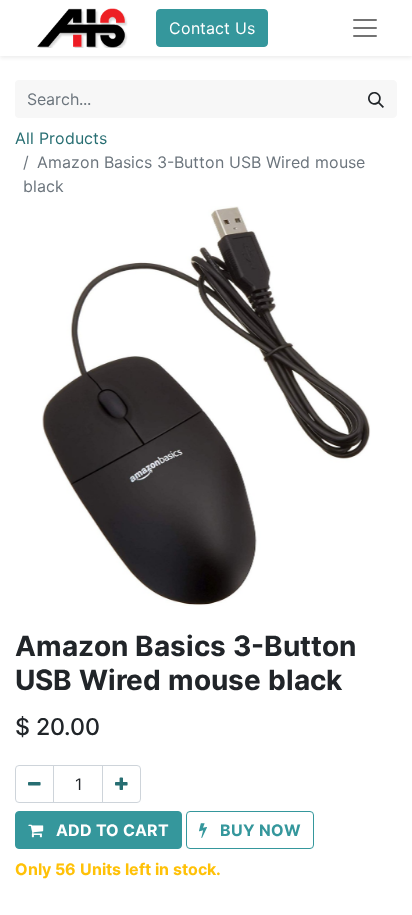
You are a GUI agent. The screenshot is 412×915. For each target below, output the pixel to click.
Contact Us (212, 28)
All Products (61, 138)
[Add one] (121, 784)
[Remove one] (34, 784)
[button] (98, 830)
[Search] (376, 99)
